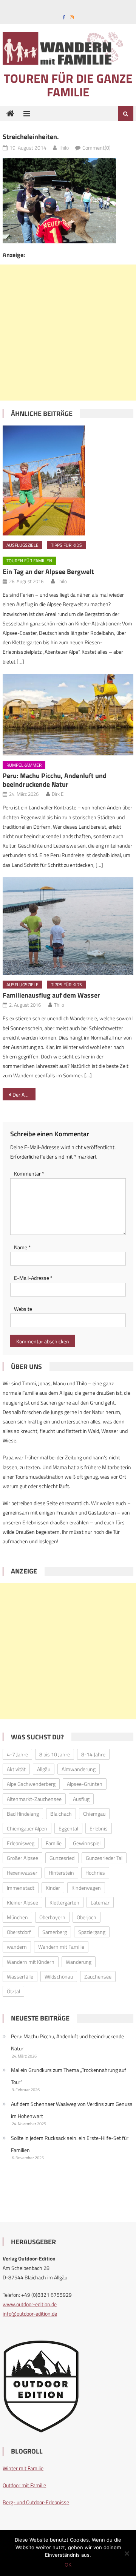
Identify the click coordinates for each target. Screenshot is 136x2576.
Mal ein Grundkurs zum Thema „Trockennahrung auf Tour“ (69, 2076)
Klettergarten (64, 1902)
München (17, 1917)
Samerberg (55, 1932)
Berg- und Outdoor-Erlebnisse (36, 2502)
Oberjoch (87, 1917)
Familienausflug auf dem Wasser (51, 995)
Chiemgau (94, 1814)
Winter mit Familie (23, 2468)
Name (22, 1247)
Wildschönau (59, 1976)
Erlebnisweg (21, 1843)
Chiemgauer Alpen (27, 1828)
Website (23, 1309)
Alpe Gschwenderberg (31, 1784)
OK (68, 2565)
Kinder (53, 1888)
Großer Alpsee (22, 1858)
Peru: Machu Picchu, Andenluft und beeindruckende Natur (55, 780)
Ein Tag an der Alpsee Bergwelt (48, 572)
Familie (54, 1843)
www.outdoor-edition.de (30, 2304)
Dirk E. (58, 794)
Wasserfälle (20, 1976)
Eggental (68, 1828)
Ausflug (81, 1799)
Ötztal (13, 1991)
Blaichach (61, 1814)
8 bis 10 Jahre (55, 1754)
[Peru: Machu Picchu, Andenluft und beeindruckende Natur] (68, 715)
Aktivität (16, 1769)
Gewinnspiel (87, 1843)
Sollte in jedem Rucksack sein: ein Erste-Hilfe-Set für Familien (70, 2144)
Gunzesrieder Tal (104, 1858)
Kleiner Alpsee (22, 1902)
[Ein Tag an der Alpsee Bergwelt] (68, 480)
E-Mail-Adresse (33, 1278)
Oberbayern (52, 1917)
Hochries (95, 1873)
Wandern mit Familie (61, 1947)
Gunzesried (62, 1858)
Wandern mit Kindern (31, 1962)
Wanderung (79, 1962)
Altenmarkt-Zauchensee (34, 1799)
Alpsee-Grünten (85, 1784)
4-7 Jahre (17, 1754)
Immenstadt (21, 1888)
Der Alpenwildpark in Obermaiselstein (24, 1095)
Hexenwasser (22, 1873)
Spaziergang (92, 1932)
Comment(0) (97, 148)
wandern (17, 1947)
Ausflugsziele (22, 545)
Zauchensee (98, 1976)
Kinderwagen (86, 1888)
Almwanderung (79, 1769)
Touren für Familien (29, 561)
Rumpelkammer (24, 765)
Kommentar (29, 1174)
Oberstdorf (19, 1932)
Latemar (100, 1902)
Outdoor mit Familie (24, 2485)
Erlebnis (99, 1828)
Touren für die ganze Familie (68, 85)
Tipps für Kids (66, 545)
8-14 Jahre (93, 1754)
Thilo (64, 148)
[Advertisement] (68, 333)
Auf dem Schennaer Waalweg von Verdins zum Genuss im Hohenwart (72, 2110)
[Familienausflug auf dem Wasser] (68, 926)
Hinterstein (61, 1873)
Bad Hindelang (23, 1814)
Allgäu (44, 1769)
